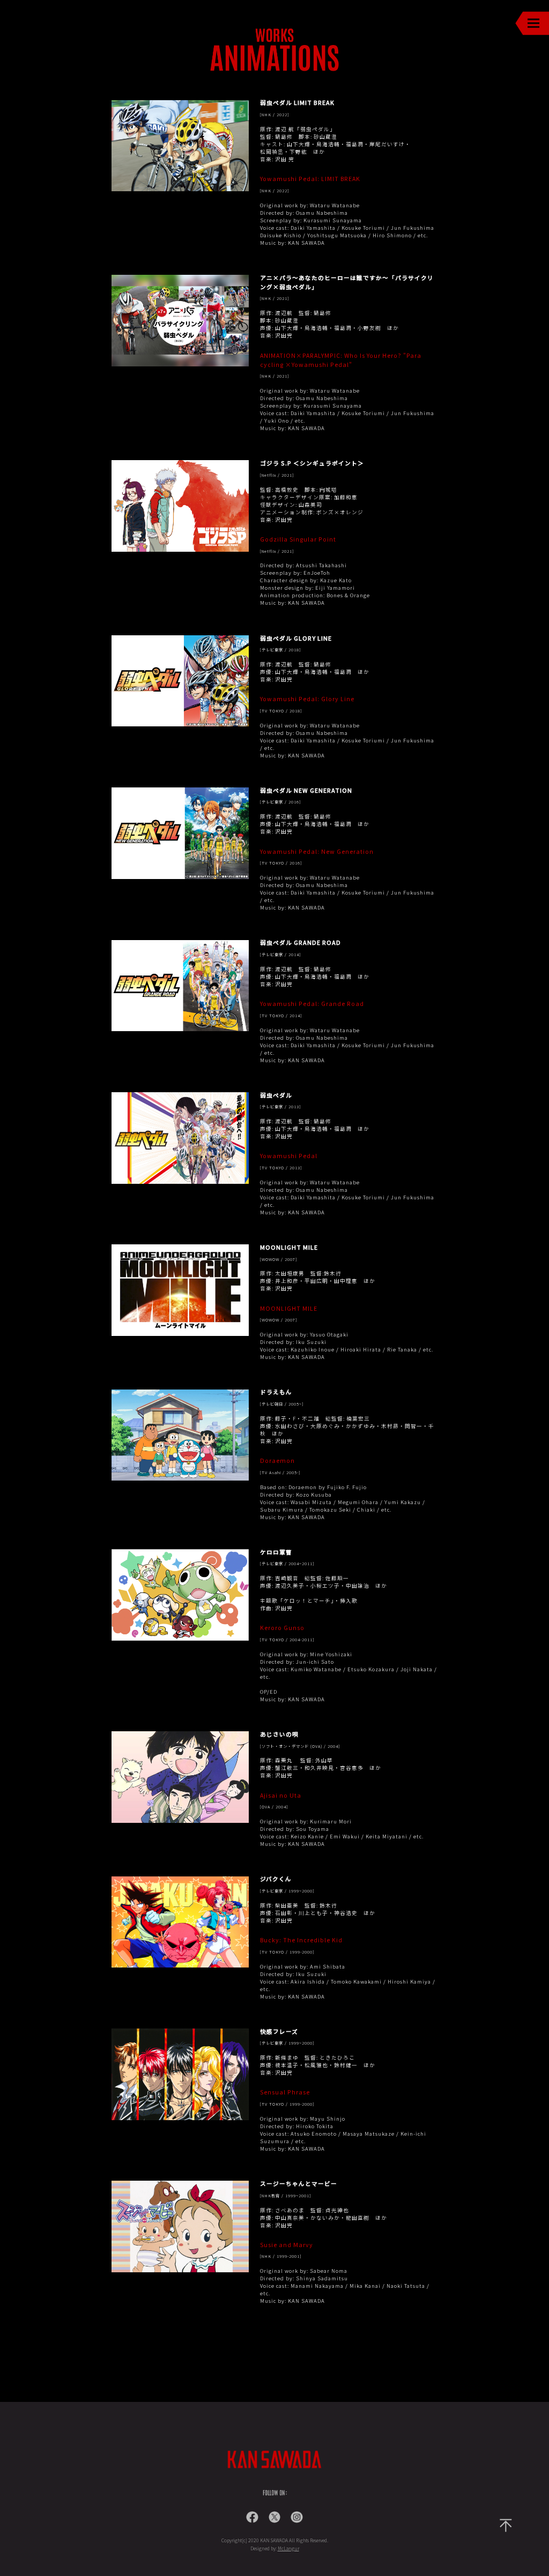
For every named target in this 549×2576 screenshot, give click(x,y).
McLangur (288, 2548)
